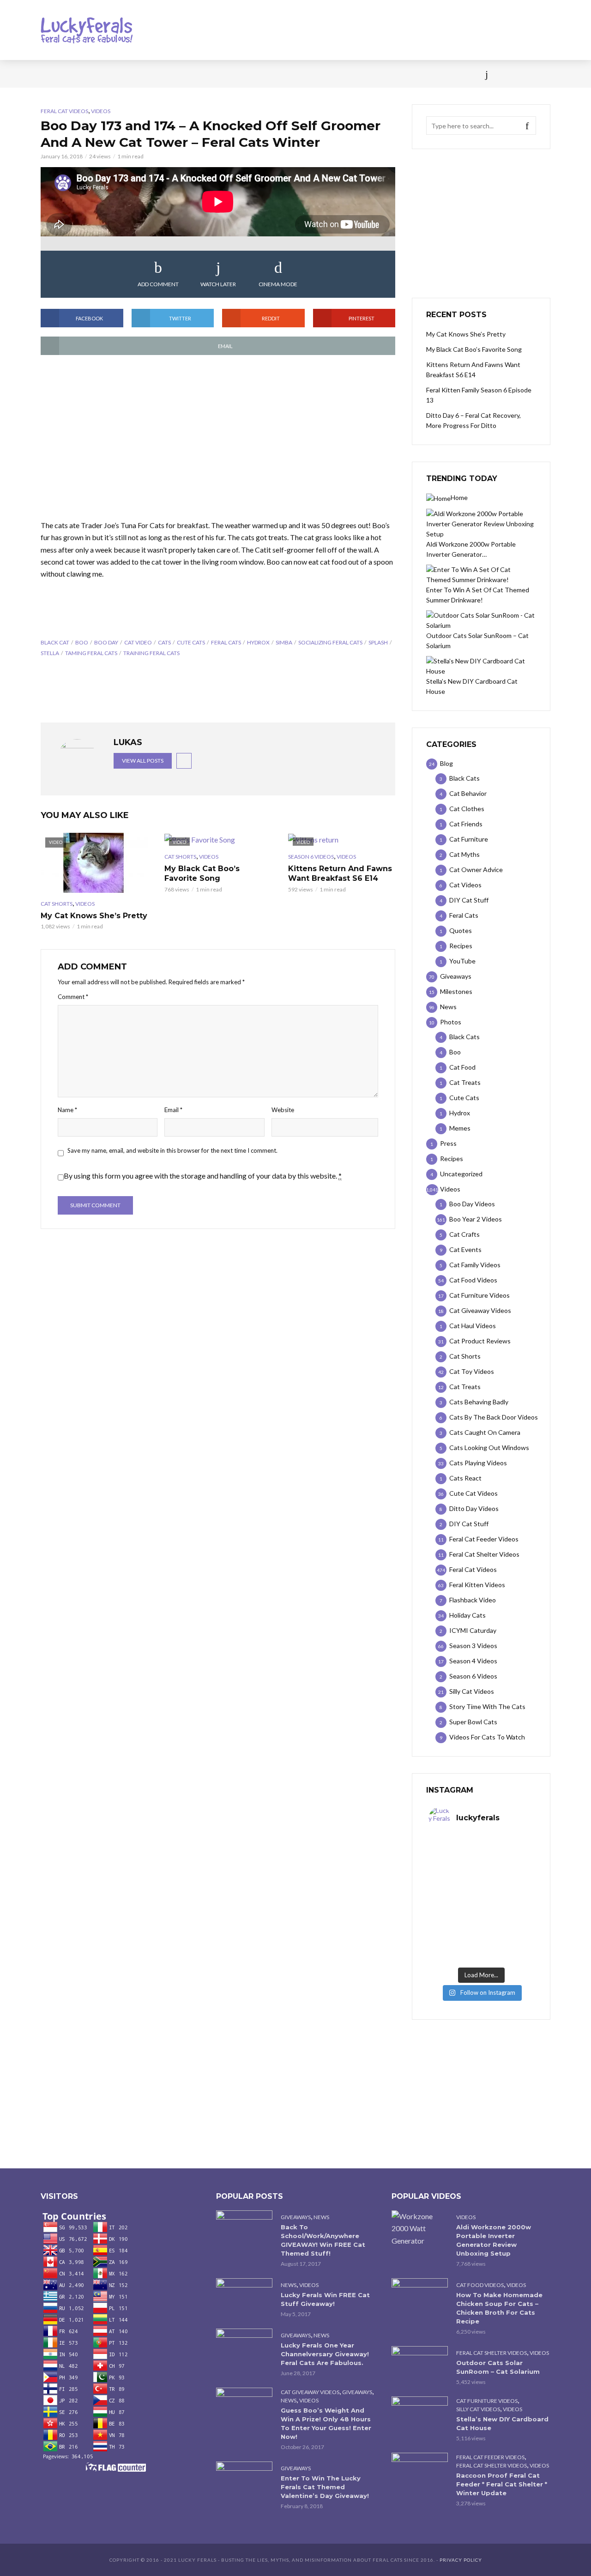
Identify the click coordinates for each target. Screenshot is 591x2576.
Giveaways (296, 2217)
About (356, 74)
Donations (236, 74)
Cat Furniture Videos (487, 2401)
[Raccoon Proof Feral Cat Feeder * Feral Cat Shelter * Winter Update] (420, 2471)
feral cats (226, 642)
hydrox (258, 642)
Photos (190, 74)
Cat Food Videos (480, 2285)
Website (283, 1110)
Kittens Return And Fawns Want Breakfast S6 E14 (340, 874)
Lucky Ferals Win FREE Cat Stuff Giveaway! (325, 2299)
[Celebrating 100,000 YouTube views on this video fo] (507, 1947)
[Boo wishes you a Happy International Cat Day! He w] (507, 1884)
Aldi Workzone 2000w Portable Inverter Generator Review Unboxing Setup (494, 2240)
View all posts (143, 761)
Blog (115, 74)
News (83, 74)
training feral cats (151, 653)
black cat (55, 642)
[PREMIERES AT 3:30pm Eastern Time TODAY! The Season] (507, 1853)
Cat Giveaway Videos (310, 2392)
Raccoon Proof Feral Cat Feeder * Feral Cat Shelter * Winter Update (502, 2484)
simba (284, 642)
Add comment (158, 284)
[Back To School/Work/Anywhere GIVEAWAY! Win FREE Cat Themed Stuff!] (244, 2229)
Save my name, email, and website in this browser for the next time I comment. (172, 1150)
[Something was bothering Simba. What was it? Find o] (507, 1915)
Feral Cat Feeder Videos (490, 2457)
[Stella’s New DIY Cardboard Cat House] (420, 2415)
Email (173, 1110)
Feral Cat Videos (64, 111)
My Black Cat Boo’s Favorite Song (202, 874)
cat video (138, 642)
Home (50, 74)
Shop (278, 74)
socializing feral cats (330, 642)
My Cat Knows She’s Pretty (94, 916)
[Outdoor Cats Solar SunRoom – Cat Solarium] (420, 2365)
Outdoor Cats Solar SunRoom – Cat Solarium (498, 2367)
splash (378, 642)
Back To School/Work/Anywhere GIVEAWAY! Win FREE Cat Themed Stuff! (323, 2240)
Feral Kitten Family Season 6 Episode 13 (479, 395)
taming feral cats (91, 653)
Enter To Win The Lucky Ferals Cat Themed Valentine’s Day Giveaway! (325, 2487)
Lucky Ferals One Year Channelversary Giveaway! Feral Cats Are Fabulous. (325, 2354)
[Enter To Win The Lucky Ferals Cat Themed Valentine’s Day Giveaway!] (244, 2480)
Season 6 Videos (311, 857)
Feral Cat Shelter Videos (491, 2353)
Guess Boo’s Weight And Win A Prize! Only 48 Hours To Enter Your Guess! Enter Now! (326, 2423)
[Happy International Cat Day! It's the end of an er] (455, 1947)
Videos (150, 74)
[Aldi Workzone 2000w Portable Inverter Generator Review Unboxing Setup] (420, 2228)
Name (67, 1110)
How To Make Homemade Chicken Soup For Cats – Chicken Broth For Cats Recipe (499, 2308)
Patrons (396, 74)
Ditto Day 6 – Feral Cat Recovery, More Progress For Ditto (473, 420)
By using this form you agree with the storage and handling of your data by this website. (203, 1176)
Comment (73, 997)
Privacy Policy (461, 2560)
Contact (317, 74)
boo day (106, 642)
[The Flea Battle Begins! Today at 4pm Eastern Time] (455, 1853)
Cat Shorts (57, 904)
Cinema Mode (278, 284)
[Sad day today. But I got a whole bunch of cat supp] (455, 1884)
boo (82, 642)
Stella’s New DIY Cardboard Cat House (502, 2423)
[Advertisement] (218, 438)
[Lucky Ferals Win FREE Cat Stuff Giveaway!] (244, 2297)
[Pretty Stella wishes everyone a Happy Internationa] (455, 1915)
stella (50, 653)
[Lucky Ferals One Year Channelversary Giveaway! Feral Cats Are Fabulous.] (244, 2347)
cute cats (191, 642)
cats (164, 642)
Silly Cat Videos (478, 2409)
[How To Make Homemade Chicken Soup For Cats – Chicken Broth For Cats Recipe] (420, 2297)
